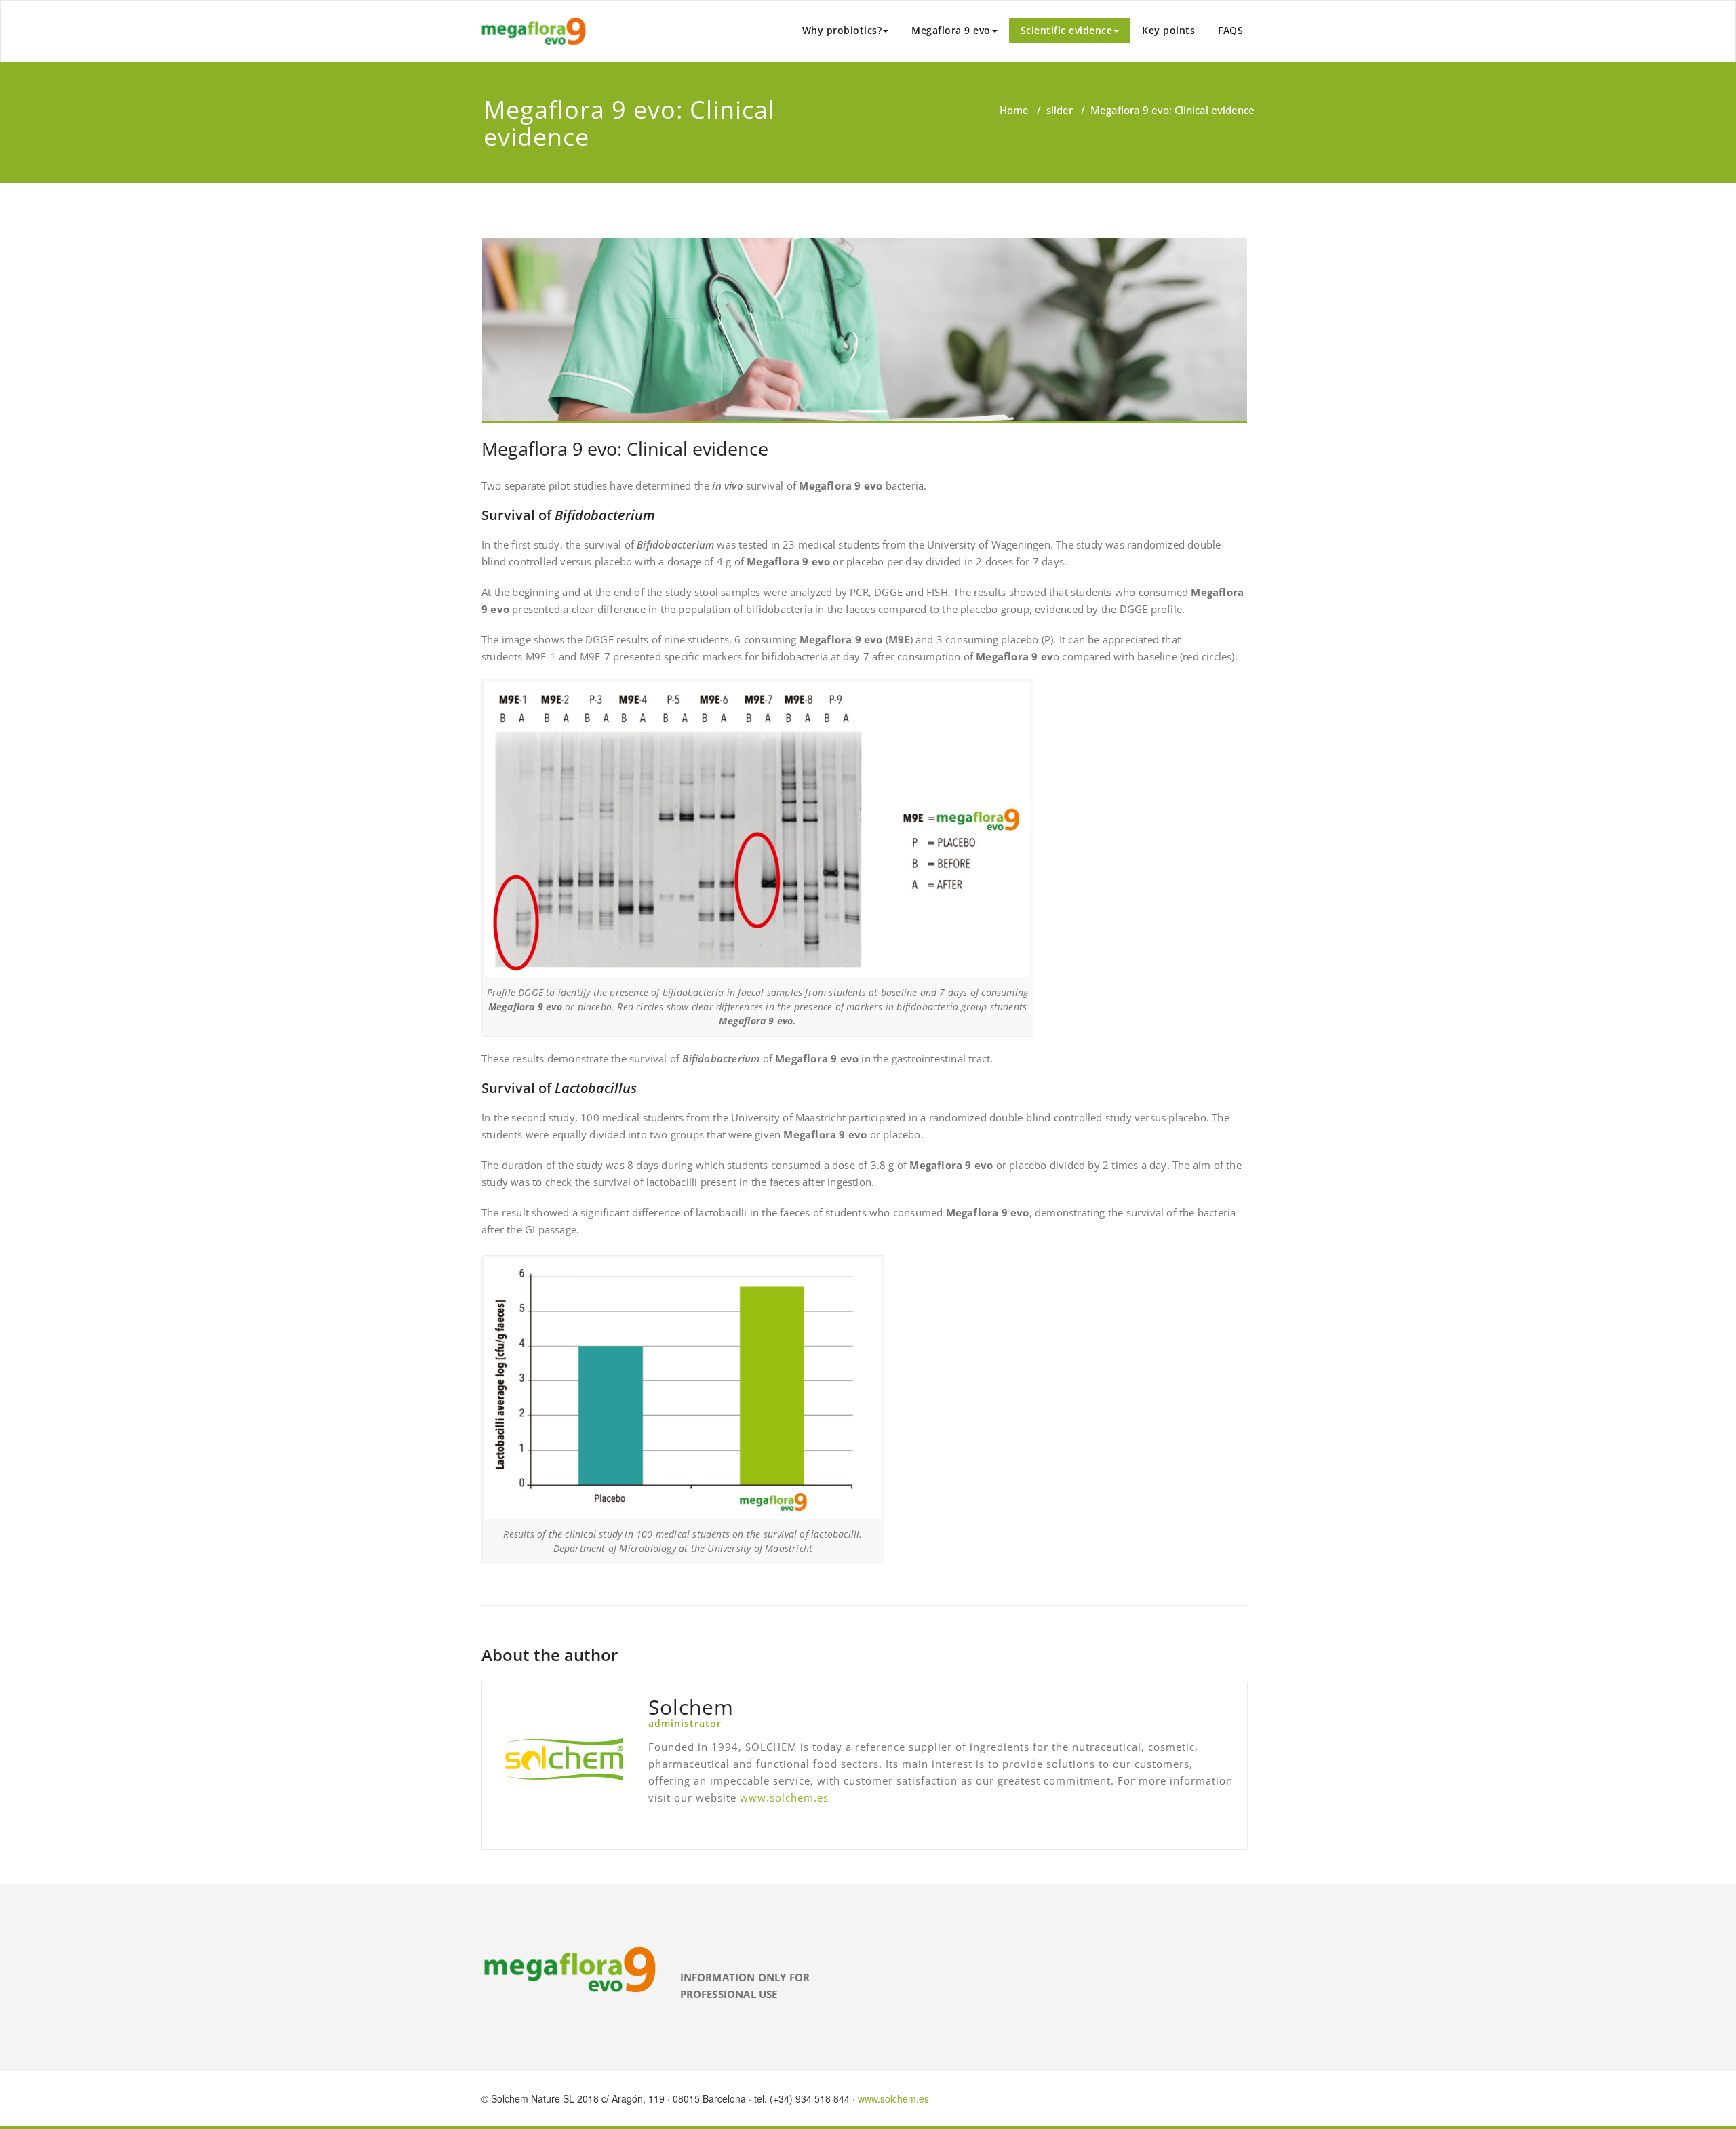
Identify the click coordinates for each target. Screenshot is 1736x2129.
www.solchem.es (784, 1797)
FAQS (1230, 30)
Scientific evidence (1067, 30)
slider (1060, 110)
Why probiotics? (842, 30)
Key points (1168, 30)
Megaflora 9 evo (951, 30)
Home (1014, 110)
